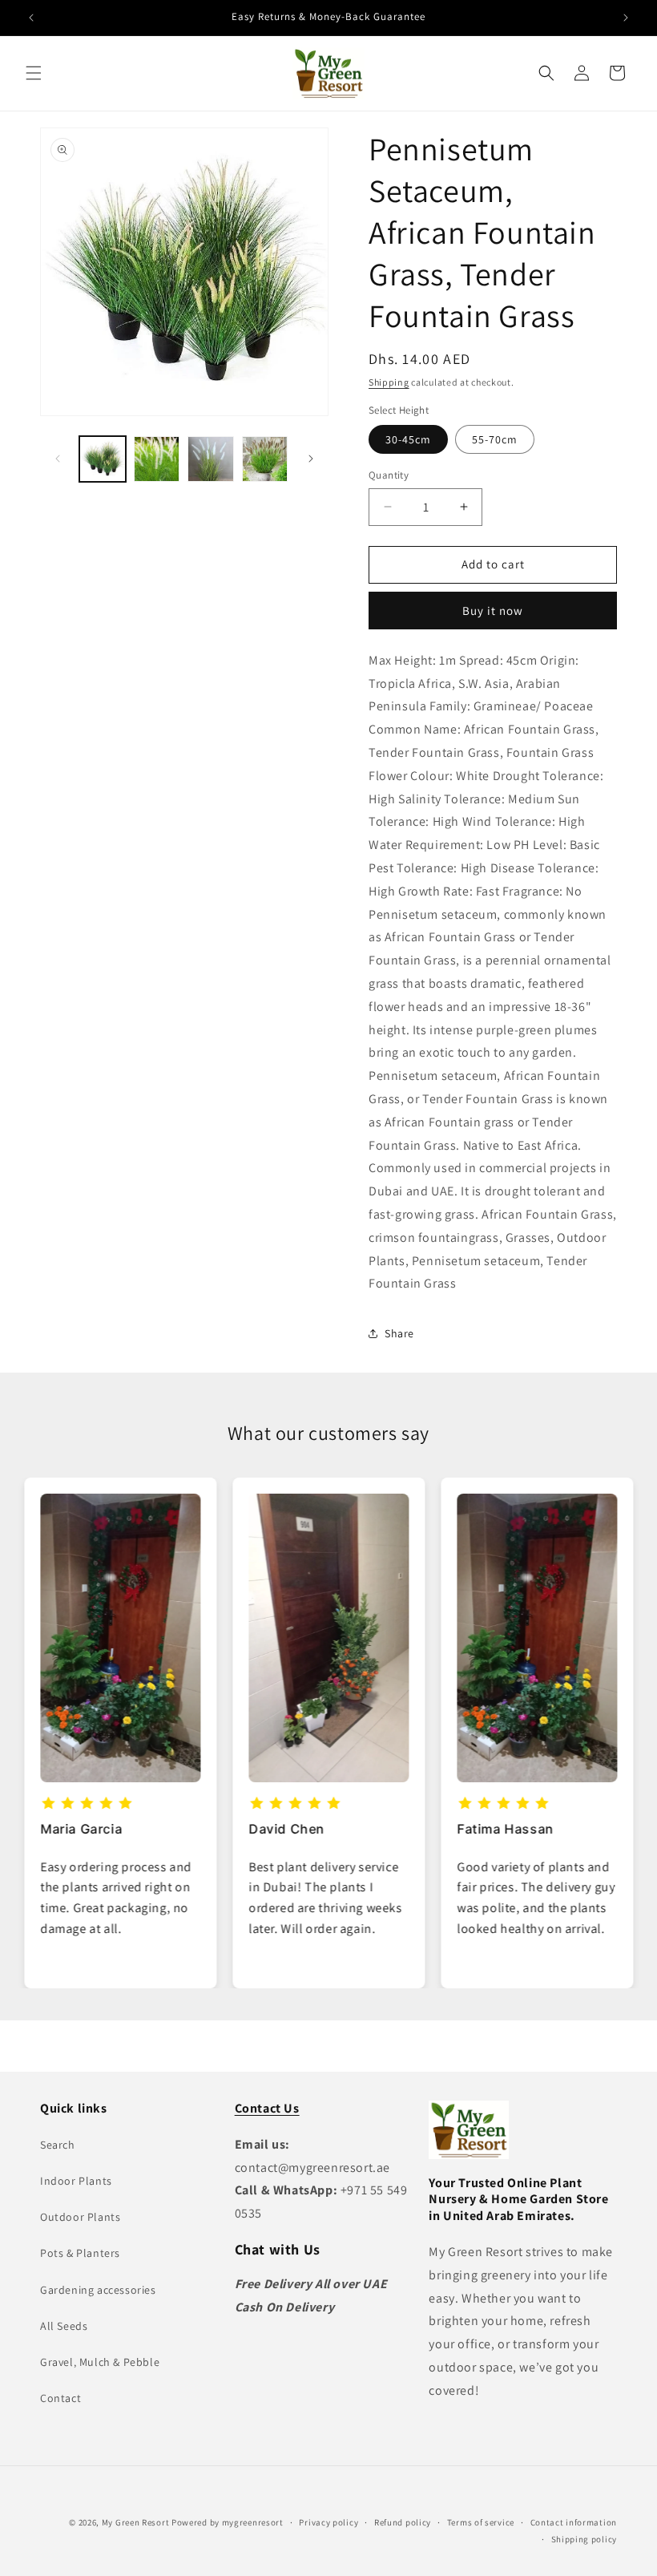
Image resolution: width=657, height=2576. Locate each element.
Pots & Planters (80, 2253)
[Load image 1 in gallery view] (103, 459)
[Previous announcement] (31, 18)
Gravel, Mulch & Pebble (100, 2362)
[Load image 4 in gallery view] (265, 459)
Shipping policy (584, 2539)
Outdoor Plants (80, 2217)
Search (58, 2145)
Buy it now (493, 611)
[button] (34, 73)
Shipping (389, 382)
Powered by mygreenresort (228, 2522)
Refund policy (403, 2522)
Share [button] (399, 1333)
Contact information (574, 2522)
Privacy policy (328, 2522)
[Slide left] (58, 459)
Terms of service (481, 2522)
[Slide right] (311, 459)
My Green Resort (136, 2522)
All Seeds (64, 2326)
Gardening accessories (98, 2290)
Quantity (389, 475)
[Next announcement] (626, 18)
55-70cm (495, 439)
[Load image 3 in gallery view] (211, 459)
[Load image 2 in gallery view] (157, 459)
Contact (60, 2398)
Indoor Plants (76, 2181)
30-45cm (408, 439)
